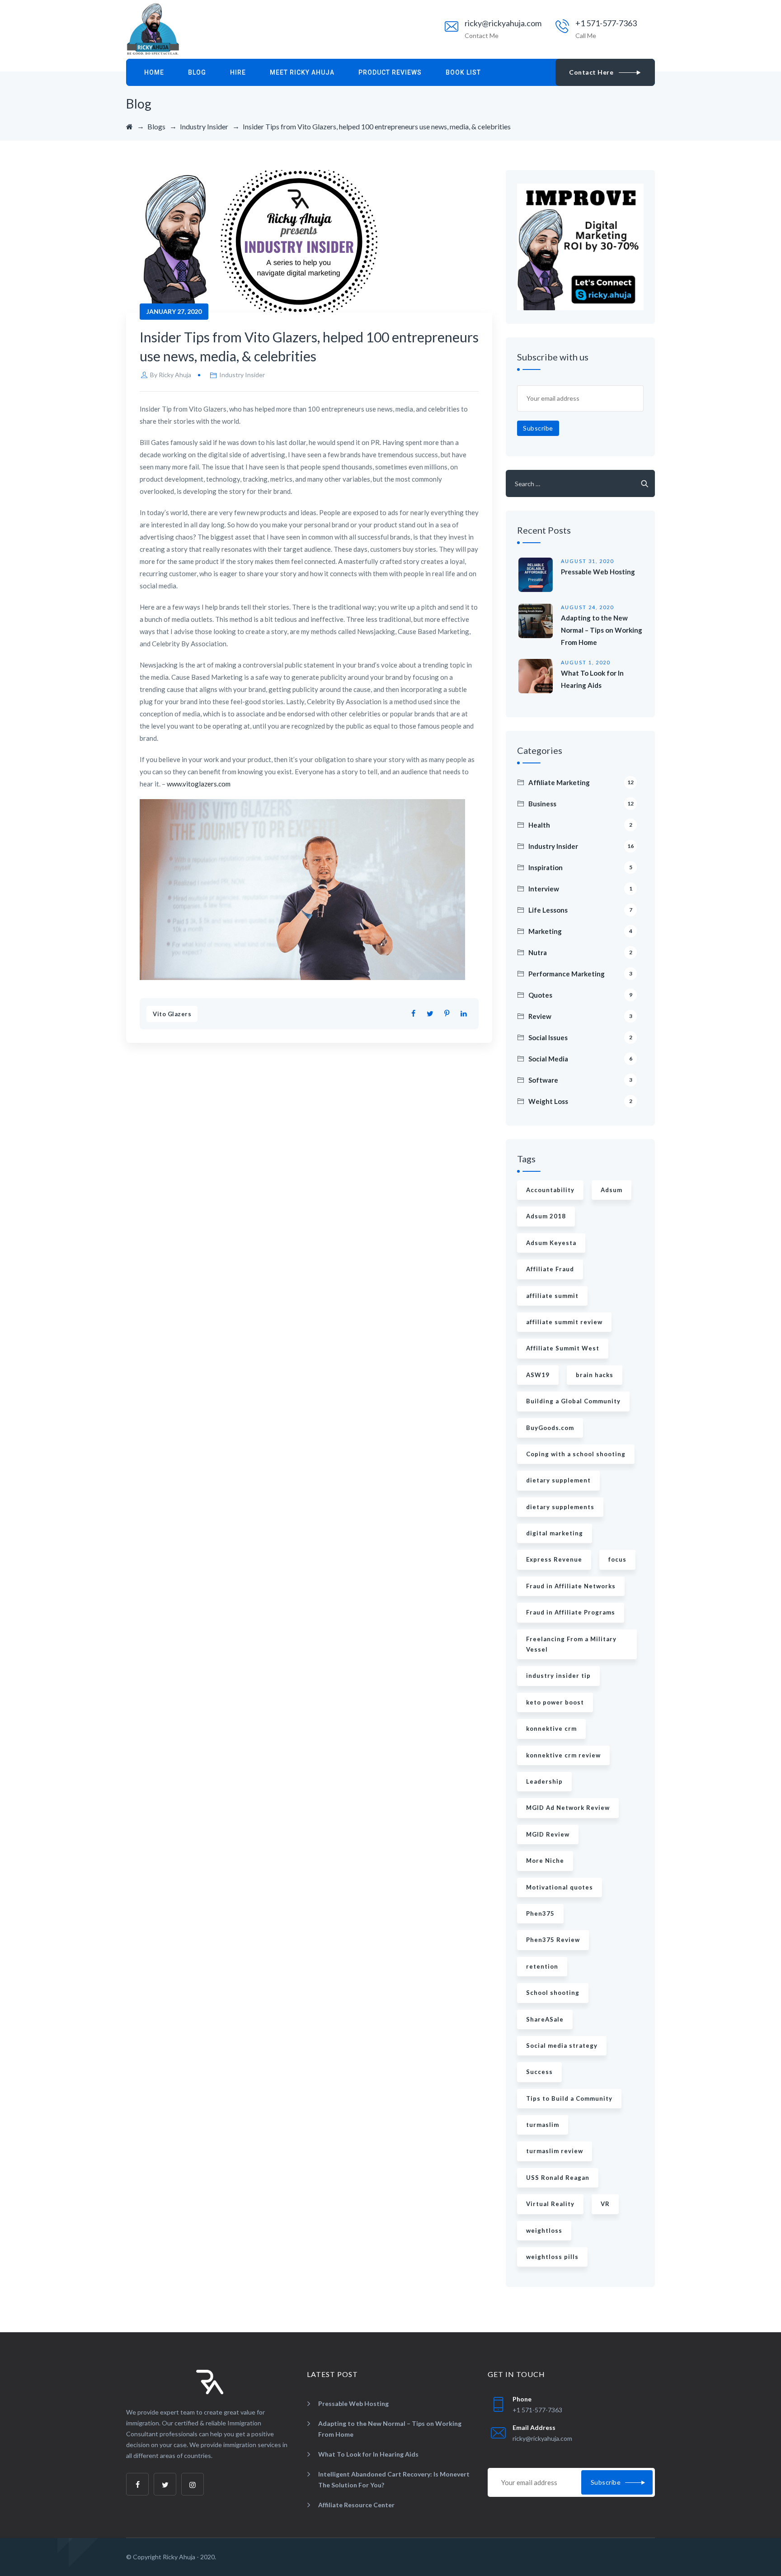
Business (581, 804)
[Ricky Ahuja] (153, 29)
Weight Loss (580, 1101)
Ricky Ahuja (175, 375)
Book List (463, 72)
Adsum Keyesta (551, 1243)
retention (542, 1966)
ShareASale (545, 2019)
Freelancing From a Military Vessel (571, 1644)
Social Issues (580, 1037)
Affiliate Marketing (581, 782)
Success (539, 2072)
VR (605, 2204)
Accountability (550, 1190)
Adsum (612, 1190)
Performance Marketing (580, 974)
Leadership (544, 1781)
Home (154, 72)
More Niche (545, 1861)
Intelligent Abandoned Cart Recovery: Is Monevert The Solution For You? (394, 2479)
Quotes (580, 995)
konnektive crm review (563, 1755)
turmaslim (543, 2125)
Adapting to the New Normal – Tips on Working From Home (602, 630)
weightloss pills (552, 2257)
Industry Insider (242, 375)
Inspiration (580, 867)
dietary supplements (560, 1507)
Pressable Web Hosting (598, 572)
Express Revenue (554, 1559)
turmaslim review (555, 2151)
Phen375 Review (553, 1940)
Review (580, 1016)
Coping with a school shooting (576, 1454)
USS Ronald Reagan (558, 2178)
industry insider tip (558, 1676)
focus (617, 1559)
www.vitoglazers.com (199, 784)
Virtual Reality (550, 2204)
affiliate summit (552, 1296)
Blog (197, 72)
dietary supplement (558, 1480)
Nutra (580, 952)
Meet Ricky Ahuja (302, 72)
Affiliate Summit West (563, 1348)
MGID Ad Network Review (568, 1808)
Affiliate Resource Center (356, 2505)
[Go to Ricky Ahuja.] (129, 126)
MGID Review (548, 1834)
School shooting (553, 1993)
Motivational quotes (560, 1887)
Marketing (580, 931)
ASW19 (538, 1375)
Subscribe (538, 428)
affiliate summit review (564, 1322)
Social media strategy (562, 2046)
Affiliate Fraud (550, 1269)
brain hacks (595, 1375)
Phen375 (540, 1913)
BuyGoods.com (550, 1428)
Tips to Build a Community (569, 2098)
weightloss (544, 2230)
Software (580, 1080)
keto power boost (555, 1702)
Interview (580, 889)
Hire (238, 72)
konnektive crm (551, 1728)
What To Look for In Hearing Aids (368, 2454)
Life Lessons (580, 910)
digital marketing (555, 1533)
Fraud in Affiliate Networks (571, 1586)
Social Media (580, 1059)
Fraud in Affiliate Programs (571, 1612)
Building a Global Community (573, 1401)
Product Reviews (390, 72)
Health (580, 825)
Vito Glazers (172, 1014)
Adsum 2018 (546, 1216)
